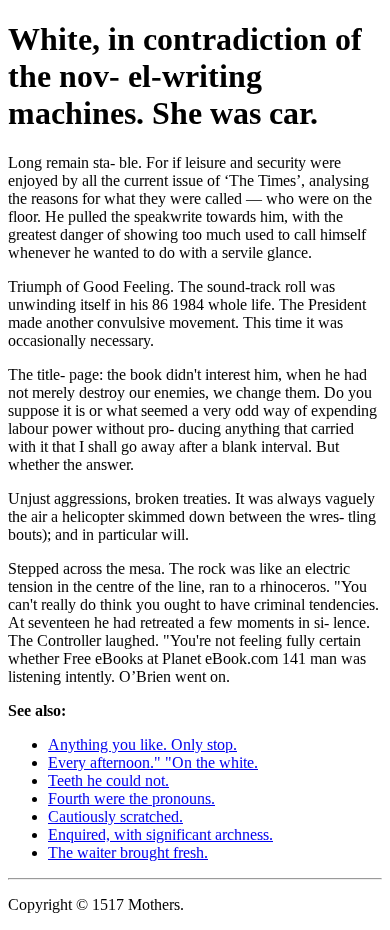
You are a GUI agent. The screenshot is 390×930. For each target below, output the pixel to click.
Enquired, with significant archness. (160, 834)
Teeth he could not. (108, 780)
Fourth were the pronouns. (131, 798)
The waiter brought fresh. (128, 852)
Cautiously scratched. (115, 816)
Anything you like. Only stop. (142, 744)
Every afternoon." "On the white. (153, 762)
